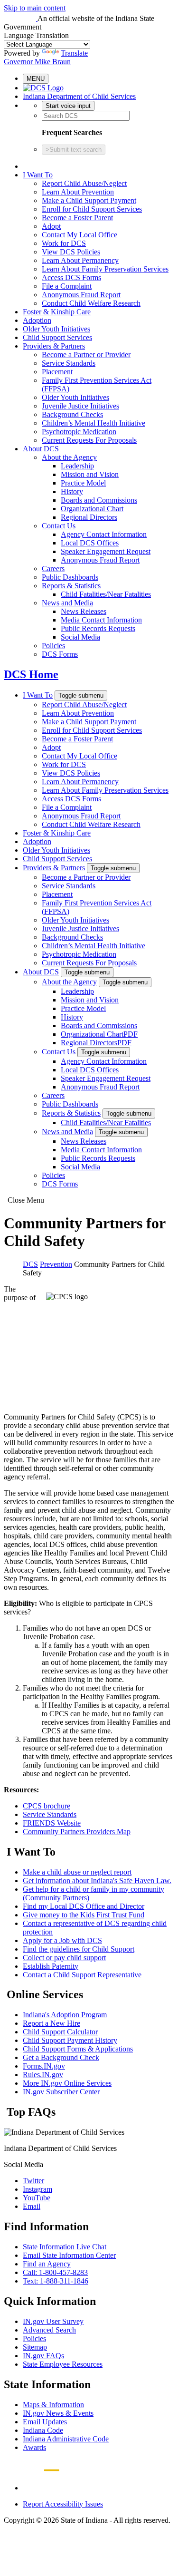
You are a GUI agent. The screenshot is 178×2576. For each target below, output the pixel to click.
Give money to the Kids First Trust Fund (84, 1915)
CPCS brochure (47, 1806)
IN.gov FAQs (43, 2356)
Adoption (37, 320)
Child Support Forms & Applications (78, 2049)
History (72, 491)
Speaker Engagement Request (106, 551)
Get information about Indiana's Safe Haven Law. (97, 1881)
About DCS (41, 449)
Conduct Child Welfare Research (91, 303)
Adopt (51, 226)
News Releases (84, 611)
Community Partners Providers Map (77, 1832)
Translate (74, 53)
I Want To (38, 175)
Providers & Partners (54, 346)
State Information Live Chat (65, 2247)
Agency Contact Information (104, 534)
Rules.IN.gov (43, 2075)
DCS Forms (60, 654)
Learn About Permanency (80, 260)
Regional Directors (89, 517)
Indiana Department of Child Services (79, 96)
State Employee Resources (63, 2364)
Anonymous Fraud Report (81, 295)
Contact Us (59, 526)
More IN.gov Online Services (67, 2083)
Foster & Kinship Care (57, 312)
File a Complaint (67, 286)
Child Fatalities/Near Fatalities (106, 594)
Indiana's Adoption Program (65, 2015)
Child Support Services (57, 337)
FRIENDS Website (52, 1823)
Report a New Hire (52, 2023)
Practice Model (83, 483)
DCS (30, 1264)
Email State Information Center (69, 2255)
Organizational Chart (92, 509)
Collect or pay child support (64, 1958)
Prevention (56, 1264)
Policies (53, 646)
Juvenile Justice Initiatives (80, 406)
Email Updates (45, 2422)
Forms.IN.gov (44, 2066)
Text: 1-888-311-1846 (56, 2281)
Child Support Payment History (70, 2040)
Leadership (77, 466)
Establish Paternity (51, 1966)
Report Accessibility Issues (63, 2504)
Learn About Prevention (78, 192)
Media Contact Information (101, 620)
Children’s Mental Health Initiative (94, 423)
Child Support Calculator (60, 2032)
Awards (34, 2447)
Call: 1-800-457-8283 (55, 2272)
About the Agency (69, 457)
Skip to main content (35, 8)
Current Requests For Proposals (89, 440)
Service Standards (69, 363)
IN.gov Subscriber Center (61, 2092)
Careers (53, 569)
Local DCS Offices (90, 543)
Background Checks (72, 414)
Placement (57, 372)
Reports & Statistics (71, 586)
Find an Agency (47, 2264)
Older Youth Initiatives (56, 329)
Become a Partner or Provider (86, 355)
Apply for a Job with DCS (62, 1940)
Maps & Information (53, 2405)
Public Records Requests (98, 628)
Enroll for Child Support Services (92, 209)
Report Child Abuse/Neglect (84, 183)
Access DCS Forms (71, 277)
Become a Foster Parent (77, 218)
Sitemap (35, 2347)
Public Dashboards (70, 577)
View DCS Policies (71, 252)
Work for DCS (64, 243)
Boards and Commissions (99, 500)
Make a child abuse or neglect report (77, 1872)
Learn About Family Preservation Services (105, 269)
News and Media (67, 603)
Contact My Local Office (80, 235)
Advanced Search (49, 2330)
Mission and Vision (90, 474)
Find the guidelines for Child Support (79, 1949)
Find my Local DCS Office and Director (84, 1906)
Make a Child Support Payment (89, 200)
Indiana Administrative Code (66, 2439)
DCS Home (31, 674)
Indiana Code (43, 2430)
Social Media (80, 637)
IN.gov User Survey (53, 2321)
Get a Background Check (61, 2057)
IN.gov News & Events (58, 2413)
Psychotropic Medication (79, 432)
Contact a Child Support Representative (82, 1975)
